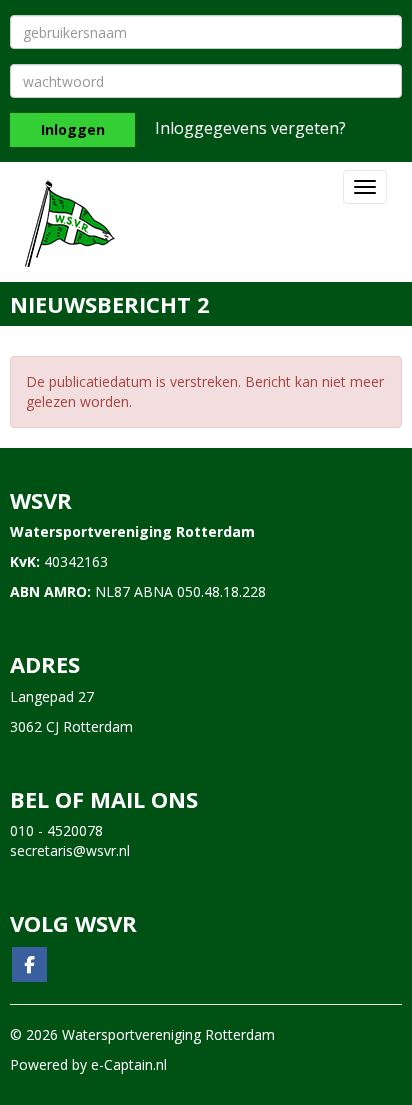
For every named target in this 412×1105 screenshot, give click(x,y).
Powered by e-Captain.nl (88, 1064)
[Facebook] (29, 965)
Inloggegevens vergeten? (250, 128)
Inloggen (73, 129)
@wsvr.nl (70, 850)
